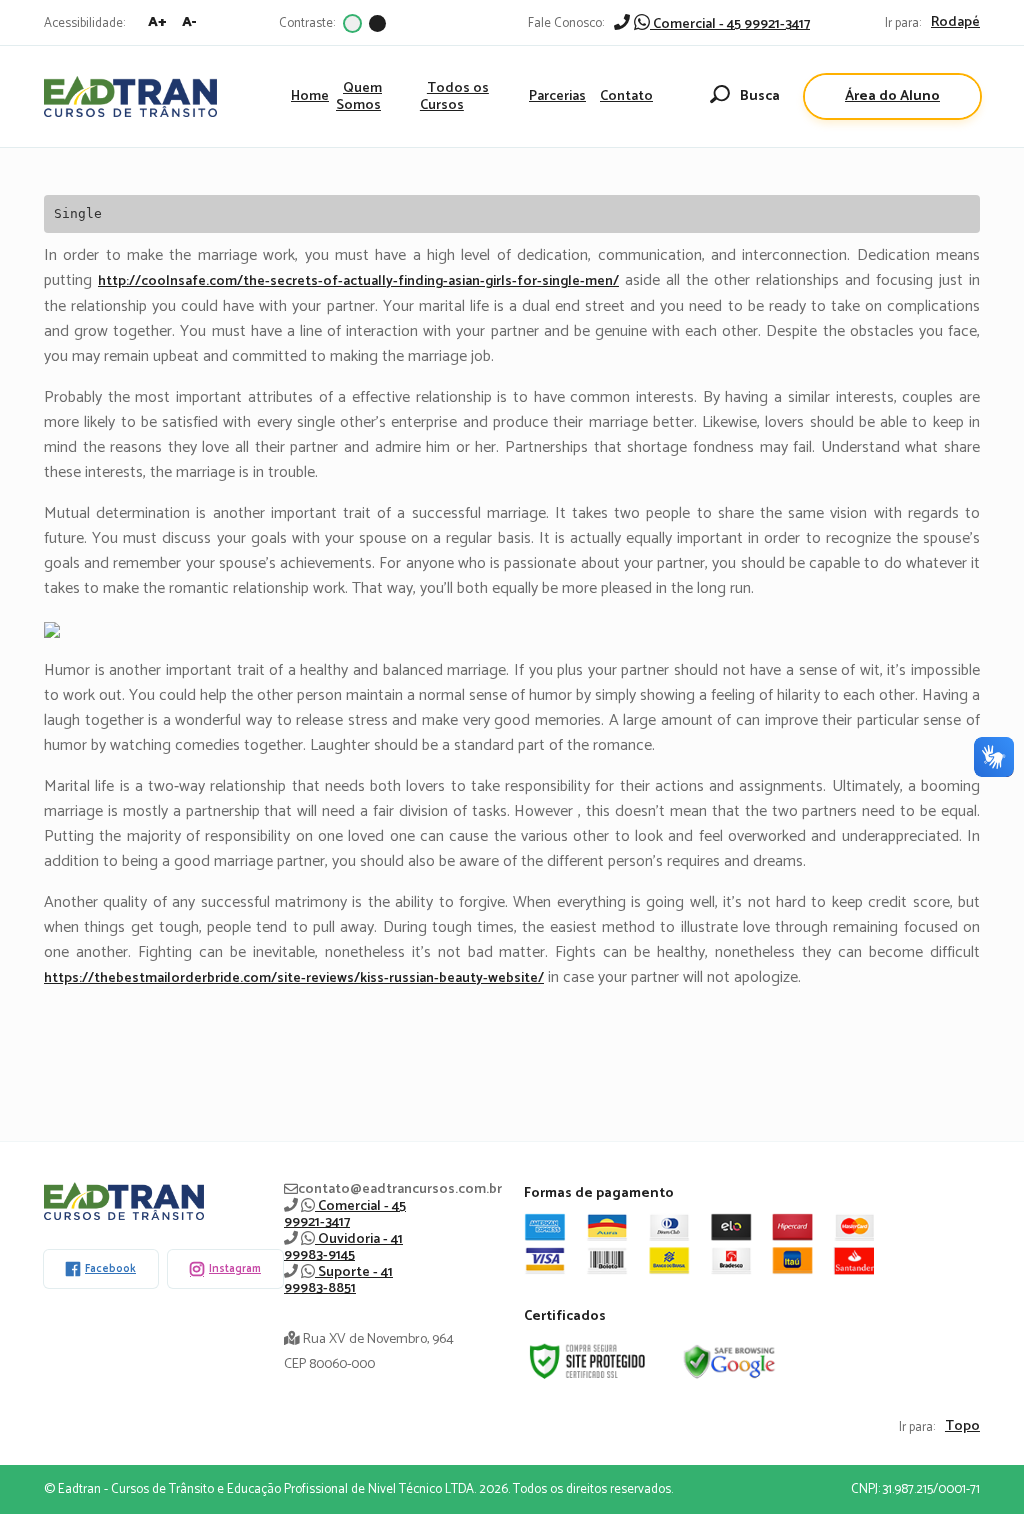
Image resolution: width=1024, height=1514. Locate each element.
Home (310, 96)
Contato (626, 96)
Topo (962, 1427)
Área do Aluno (892, 96)
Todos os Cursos (454, 97)
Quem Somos (359, 97)
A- (189, 22)
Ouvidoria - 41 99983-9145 (343, 1247)
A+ (157, 22)
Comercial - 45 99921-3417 (730, 24)
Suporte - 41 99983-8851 (338, 1280)
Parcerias (557, 96)
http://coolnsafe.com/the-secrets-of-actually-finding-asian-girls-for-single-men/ (358, 281)
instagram (235, 1269)
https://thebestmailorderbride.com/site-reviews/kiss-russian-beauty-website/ (294, 978)
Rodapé (955, 23)
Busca (760, 96)
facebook (110, 1269)
